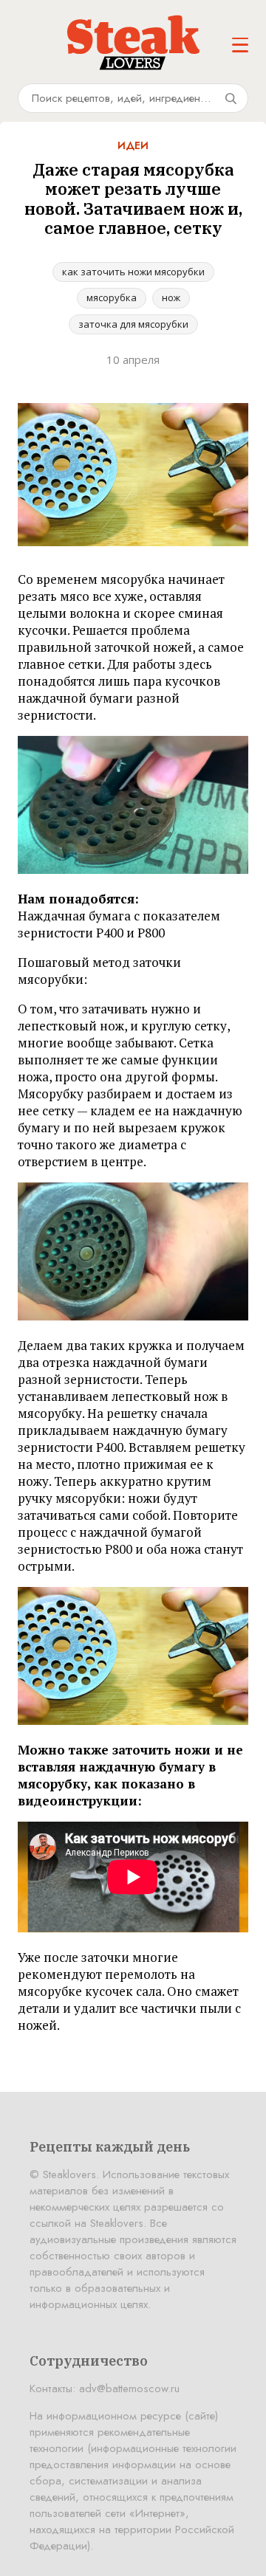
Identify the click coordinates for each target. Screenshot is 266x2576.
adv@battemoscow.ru (129, 2389)
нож (171, 297)
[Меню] (240, 45)
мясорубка (112, 297)
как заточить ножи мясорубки (133, 272)
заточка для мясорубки (133, 324)
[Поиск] (231, 98)
